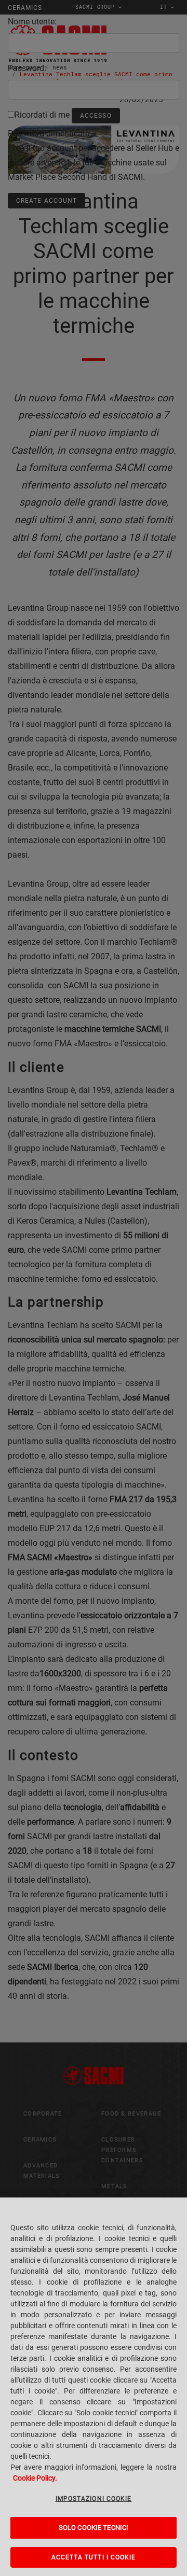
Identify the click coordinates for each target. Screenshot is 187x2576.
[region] (94, 2387)
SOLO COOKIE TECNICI (94, 2528)
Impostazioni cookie (94, 2499)
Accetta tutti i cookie (94, 2557)
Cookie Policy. (35, 2478)
